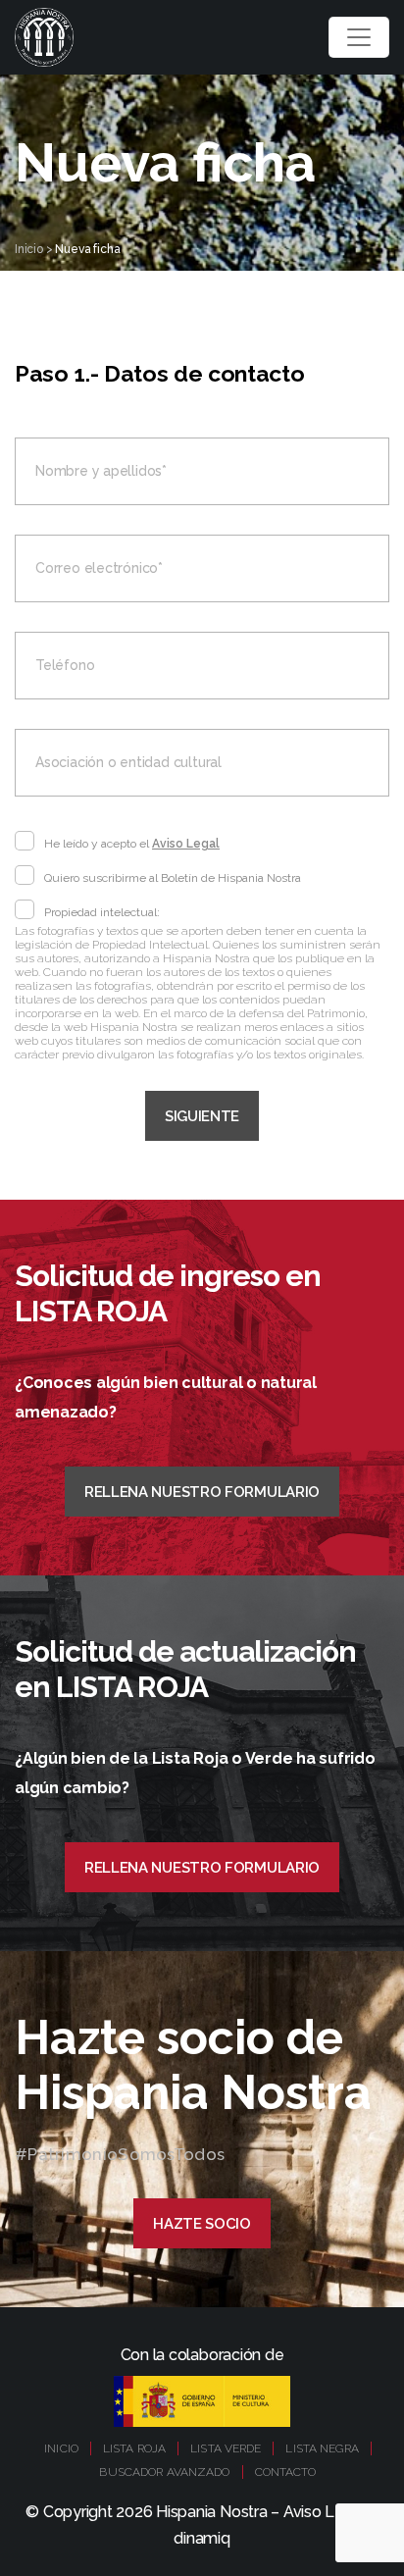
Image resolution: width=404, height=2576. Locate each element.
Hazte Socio (202, 2224)
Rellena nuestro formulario (202, 1492)
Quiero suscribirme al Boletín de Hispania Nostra (173, 878)
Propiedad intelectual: (102, 912)
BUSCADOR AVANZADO (164, 2472)
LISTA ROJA (134, 2448)
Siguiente (202, 1116)
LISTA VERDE (226, 2448)
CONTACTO (286, 2472)
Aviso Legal (186, 844)
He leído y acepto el (132, 844)
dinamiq (202, 2538)
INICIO (61, 2448)
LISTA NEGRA (322, 2448)
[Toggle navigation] (359, 37)
